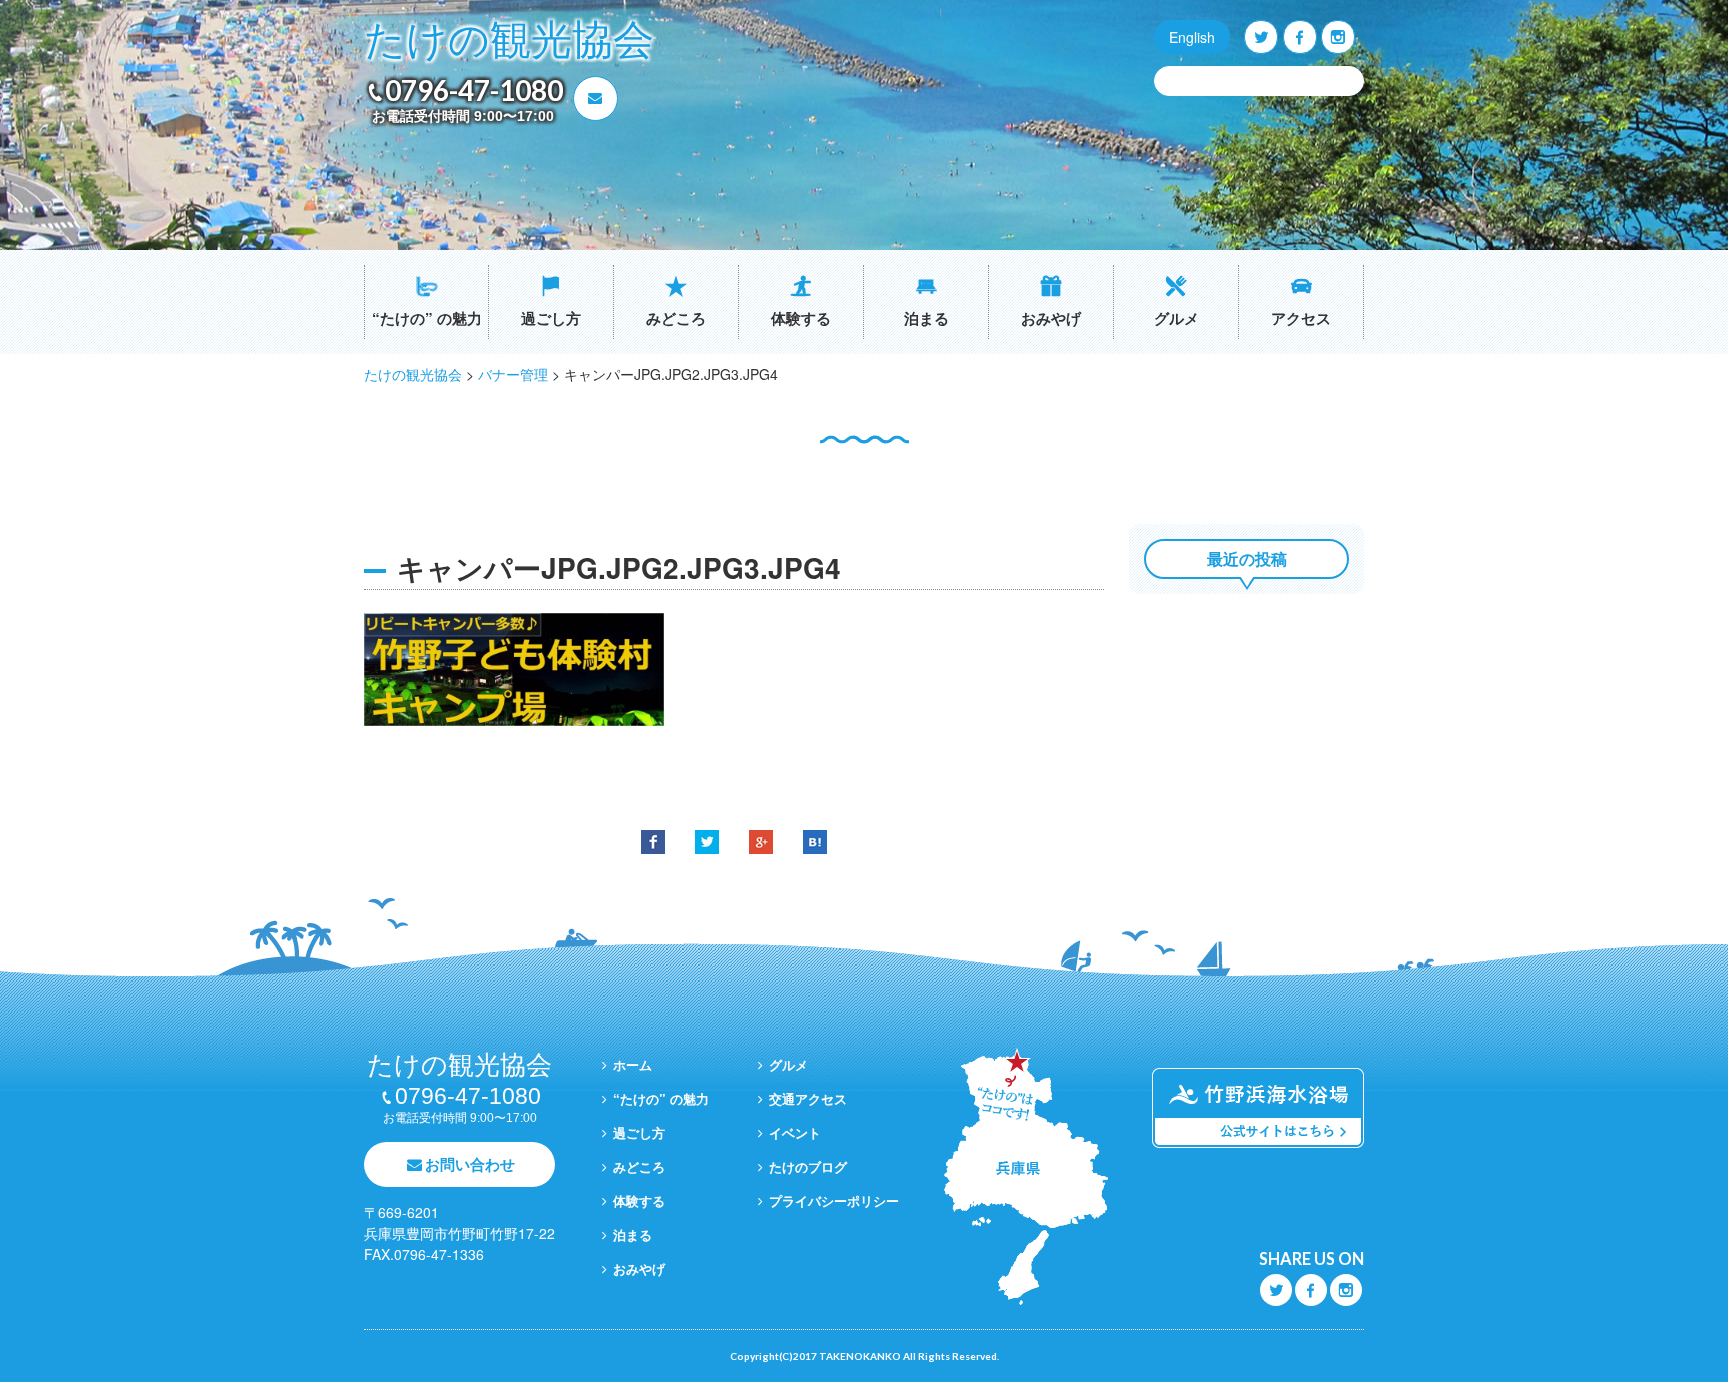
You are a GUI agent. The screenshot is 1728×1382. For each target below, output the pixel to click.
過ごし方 (551, 318)
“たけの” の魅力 (427, 318)
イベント (795, 1132)
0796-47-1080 (474, 90)
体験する (801, 318)
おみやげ (1051, 318)
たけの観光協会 (509, 40)
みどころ (676, 318)
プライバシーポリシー (834, 1200)
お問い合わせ (470, 1164)
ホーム (632, 1064)
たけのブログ (808, 1166)
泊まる (926, 318)
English (1192, 37)
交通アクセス (808, 1098)
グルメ (1176, 318)
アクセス (1301, 318)
